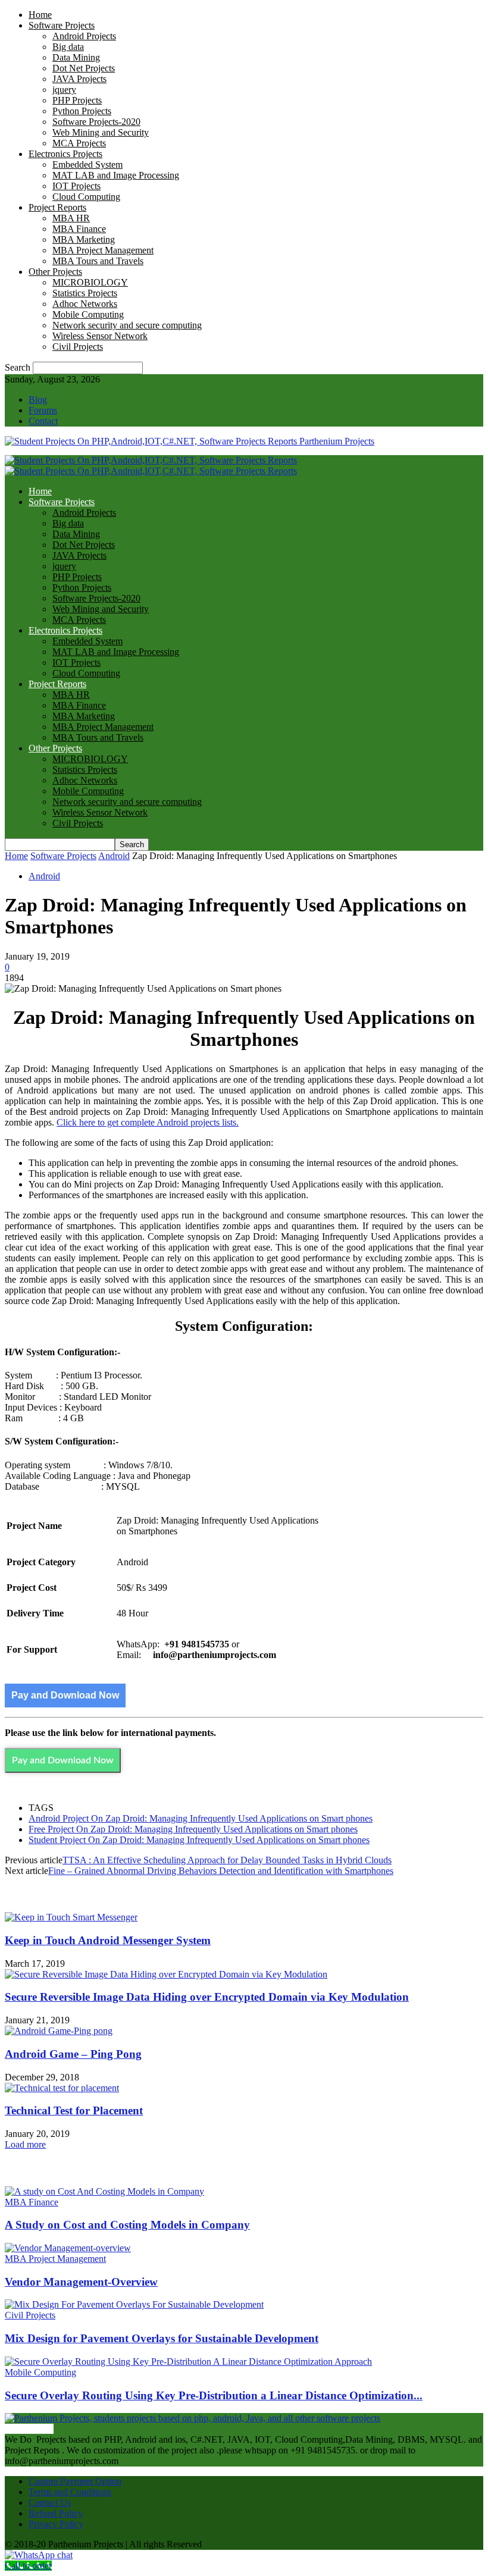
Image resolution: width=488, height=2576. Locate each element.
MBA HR (71, 218)
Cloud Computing (86, 197)
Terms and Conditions (70, 2492)
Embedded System (87, 164)
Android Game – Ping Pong (73, 2054)
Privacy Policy (56, 2524)
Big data (68, 47)
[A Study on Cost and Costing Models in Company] (104, 2191)
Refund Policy (56, 2513)
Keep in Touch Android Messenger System (108, 1940)
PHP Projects (77, 100)
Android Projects (84, 36)
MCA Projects (79, 143)
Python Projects (82, 111)
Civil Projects (78, 347)
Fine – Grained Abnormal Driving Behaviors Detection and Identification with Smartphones (221, 1871)
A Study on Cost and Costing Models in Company (127, 2225)
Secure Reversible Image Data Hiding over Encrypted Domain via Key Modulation (207, 1997)
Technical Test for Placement (74, 2110)
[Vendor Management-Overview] (68, 2248)
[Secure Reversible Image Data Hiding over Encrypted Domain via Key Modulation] (166, 1974)
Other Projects (55, 272)
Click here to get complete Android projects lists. (148, 1122)
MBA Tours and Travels (98, 261)
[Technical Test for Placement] (62, 2088)
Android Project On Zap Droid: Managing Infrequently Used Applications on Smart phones (201, 1818)
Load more (25, 2144)
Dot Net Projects (84, 68)
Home (40, 15)
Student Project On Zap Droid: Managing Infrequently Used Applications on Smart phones (199, 1840)
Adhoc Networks (85, 304)
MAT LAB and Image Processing (116, 175)
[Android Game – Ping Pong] (59, 2031)
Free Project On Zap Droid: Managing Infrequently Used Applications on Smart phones (193, 1829)
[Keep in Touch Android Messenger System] (71, 1917)
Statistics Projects (85, 293)
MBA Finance (79, 229)
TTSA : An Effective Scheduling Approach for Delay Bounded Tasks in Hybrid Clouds (227, 1860)
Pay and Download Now (65, 1695)
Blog (38, 399)
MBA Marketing (84, 239)
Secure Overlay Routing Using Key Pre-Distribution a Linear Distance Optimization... (214, 2395)
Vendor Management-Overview (81, 2282)
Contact (43, 421)
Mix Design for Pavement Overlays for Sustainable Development (162, 2338)
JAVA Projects (79, 79)
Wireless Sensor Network (100, 336)
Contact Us (50, 2503)
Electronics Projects (65, 154)
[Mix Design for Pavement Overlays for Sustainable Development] (134, 2304)
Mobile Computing (88, 314)
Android (114, 856)
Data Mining (76, 57)
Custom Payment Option (75, 2481)
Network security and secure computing (127, 325)
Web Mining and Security (101, 132)
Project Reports (57, 207)
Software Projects (62, 25)
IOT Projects (76, 186)
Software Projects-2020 (96, 122)
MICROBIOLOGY (90, 282)
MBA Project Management (103, 250)
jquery (64, 90)
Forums (43, 410)
